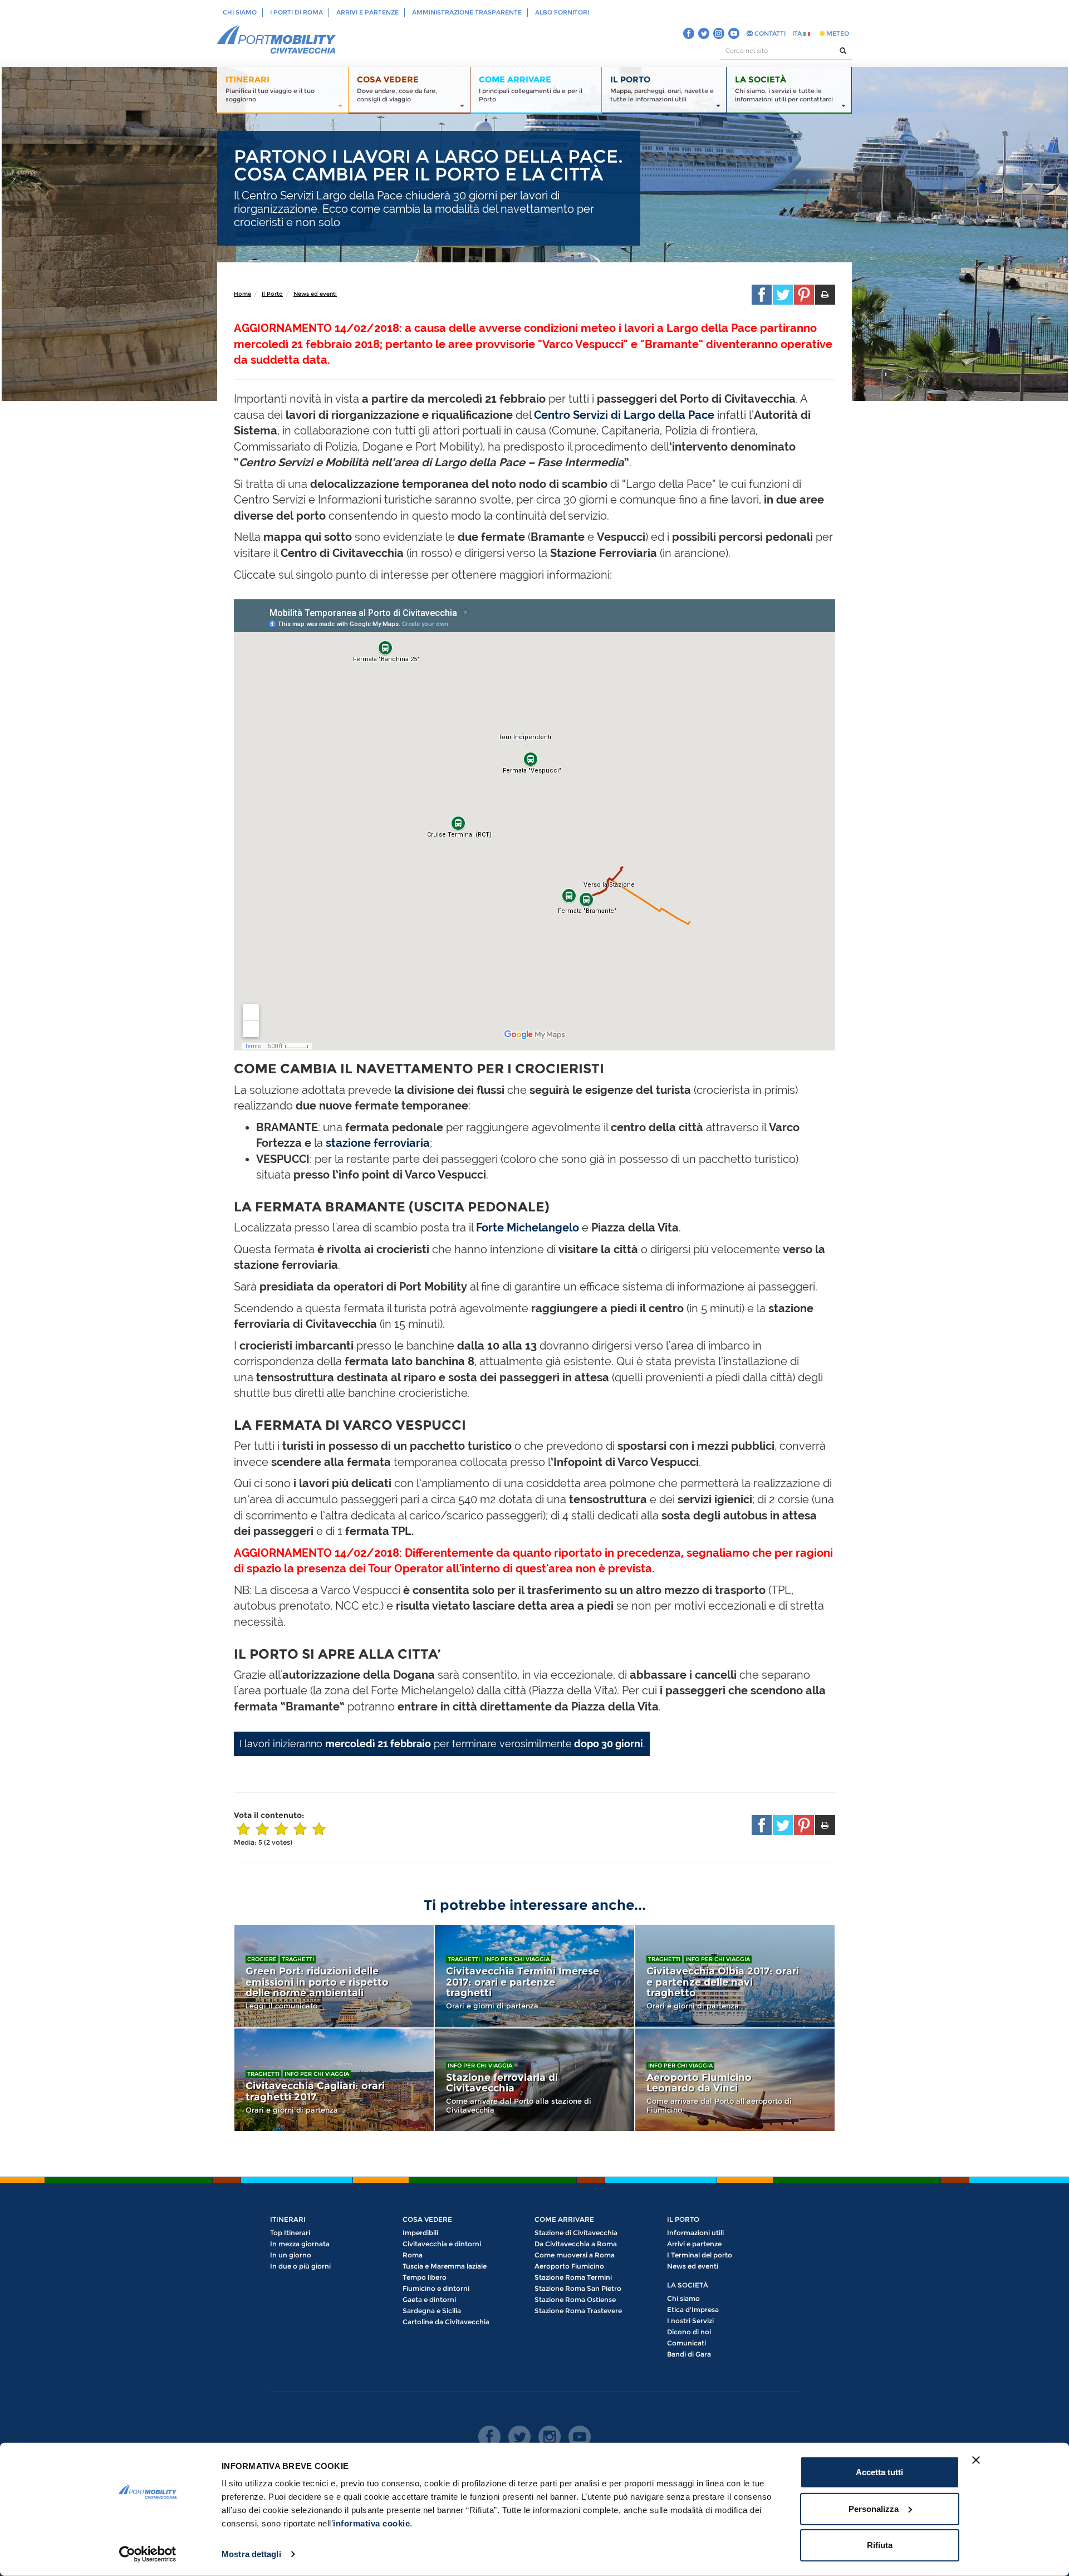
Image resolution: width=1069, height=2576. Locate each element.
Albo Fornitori (562, 12)
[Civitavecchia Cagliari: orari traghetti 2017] (334, 2080)
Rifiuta (880, 2545)
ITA (798, 33)
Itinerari (288, 2219)
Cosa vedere (427, 2219)
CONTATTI (769, 33)
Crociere (262, 1959)
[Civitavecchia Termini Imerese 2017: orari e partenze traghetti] (534, 1976)
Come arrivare (564, 2219)
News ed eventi (315, 294)
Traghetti (298, 1959)
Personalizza (874, 2508)
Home (242, 294)
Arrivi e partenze (367, 12)
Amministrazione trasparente (467, 12)
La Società (688, 2285)
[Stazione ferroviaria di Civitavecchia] (534, 2080)
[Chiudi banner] (976, 2460)
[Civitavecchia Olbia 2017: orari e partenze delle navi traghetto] (735, 1976)
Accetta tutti (879, 2472)
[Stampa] (825, 295)
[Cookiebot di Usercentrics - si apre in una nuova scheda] (148, 2554)
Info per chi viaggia (517, 1959)
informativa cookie (371, 2523)
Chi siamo (240, 12)
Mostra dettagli (251, 2554)
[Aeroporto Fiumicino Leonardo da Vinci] (735, 2080)
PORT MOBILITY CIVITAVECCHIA (277, 40)
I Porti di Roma (296, 12)
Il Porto (272, 294)
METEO (837, 33)
